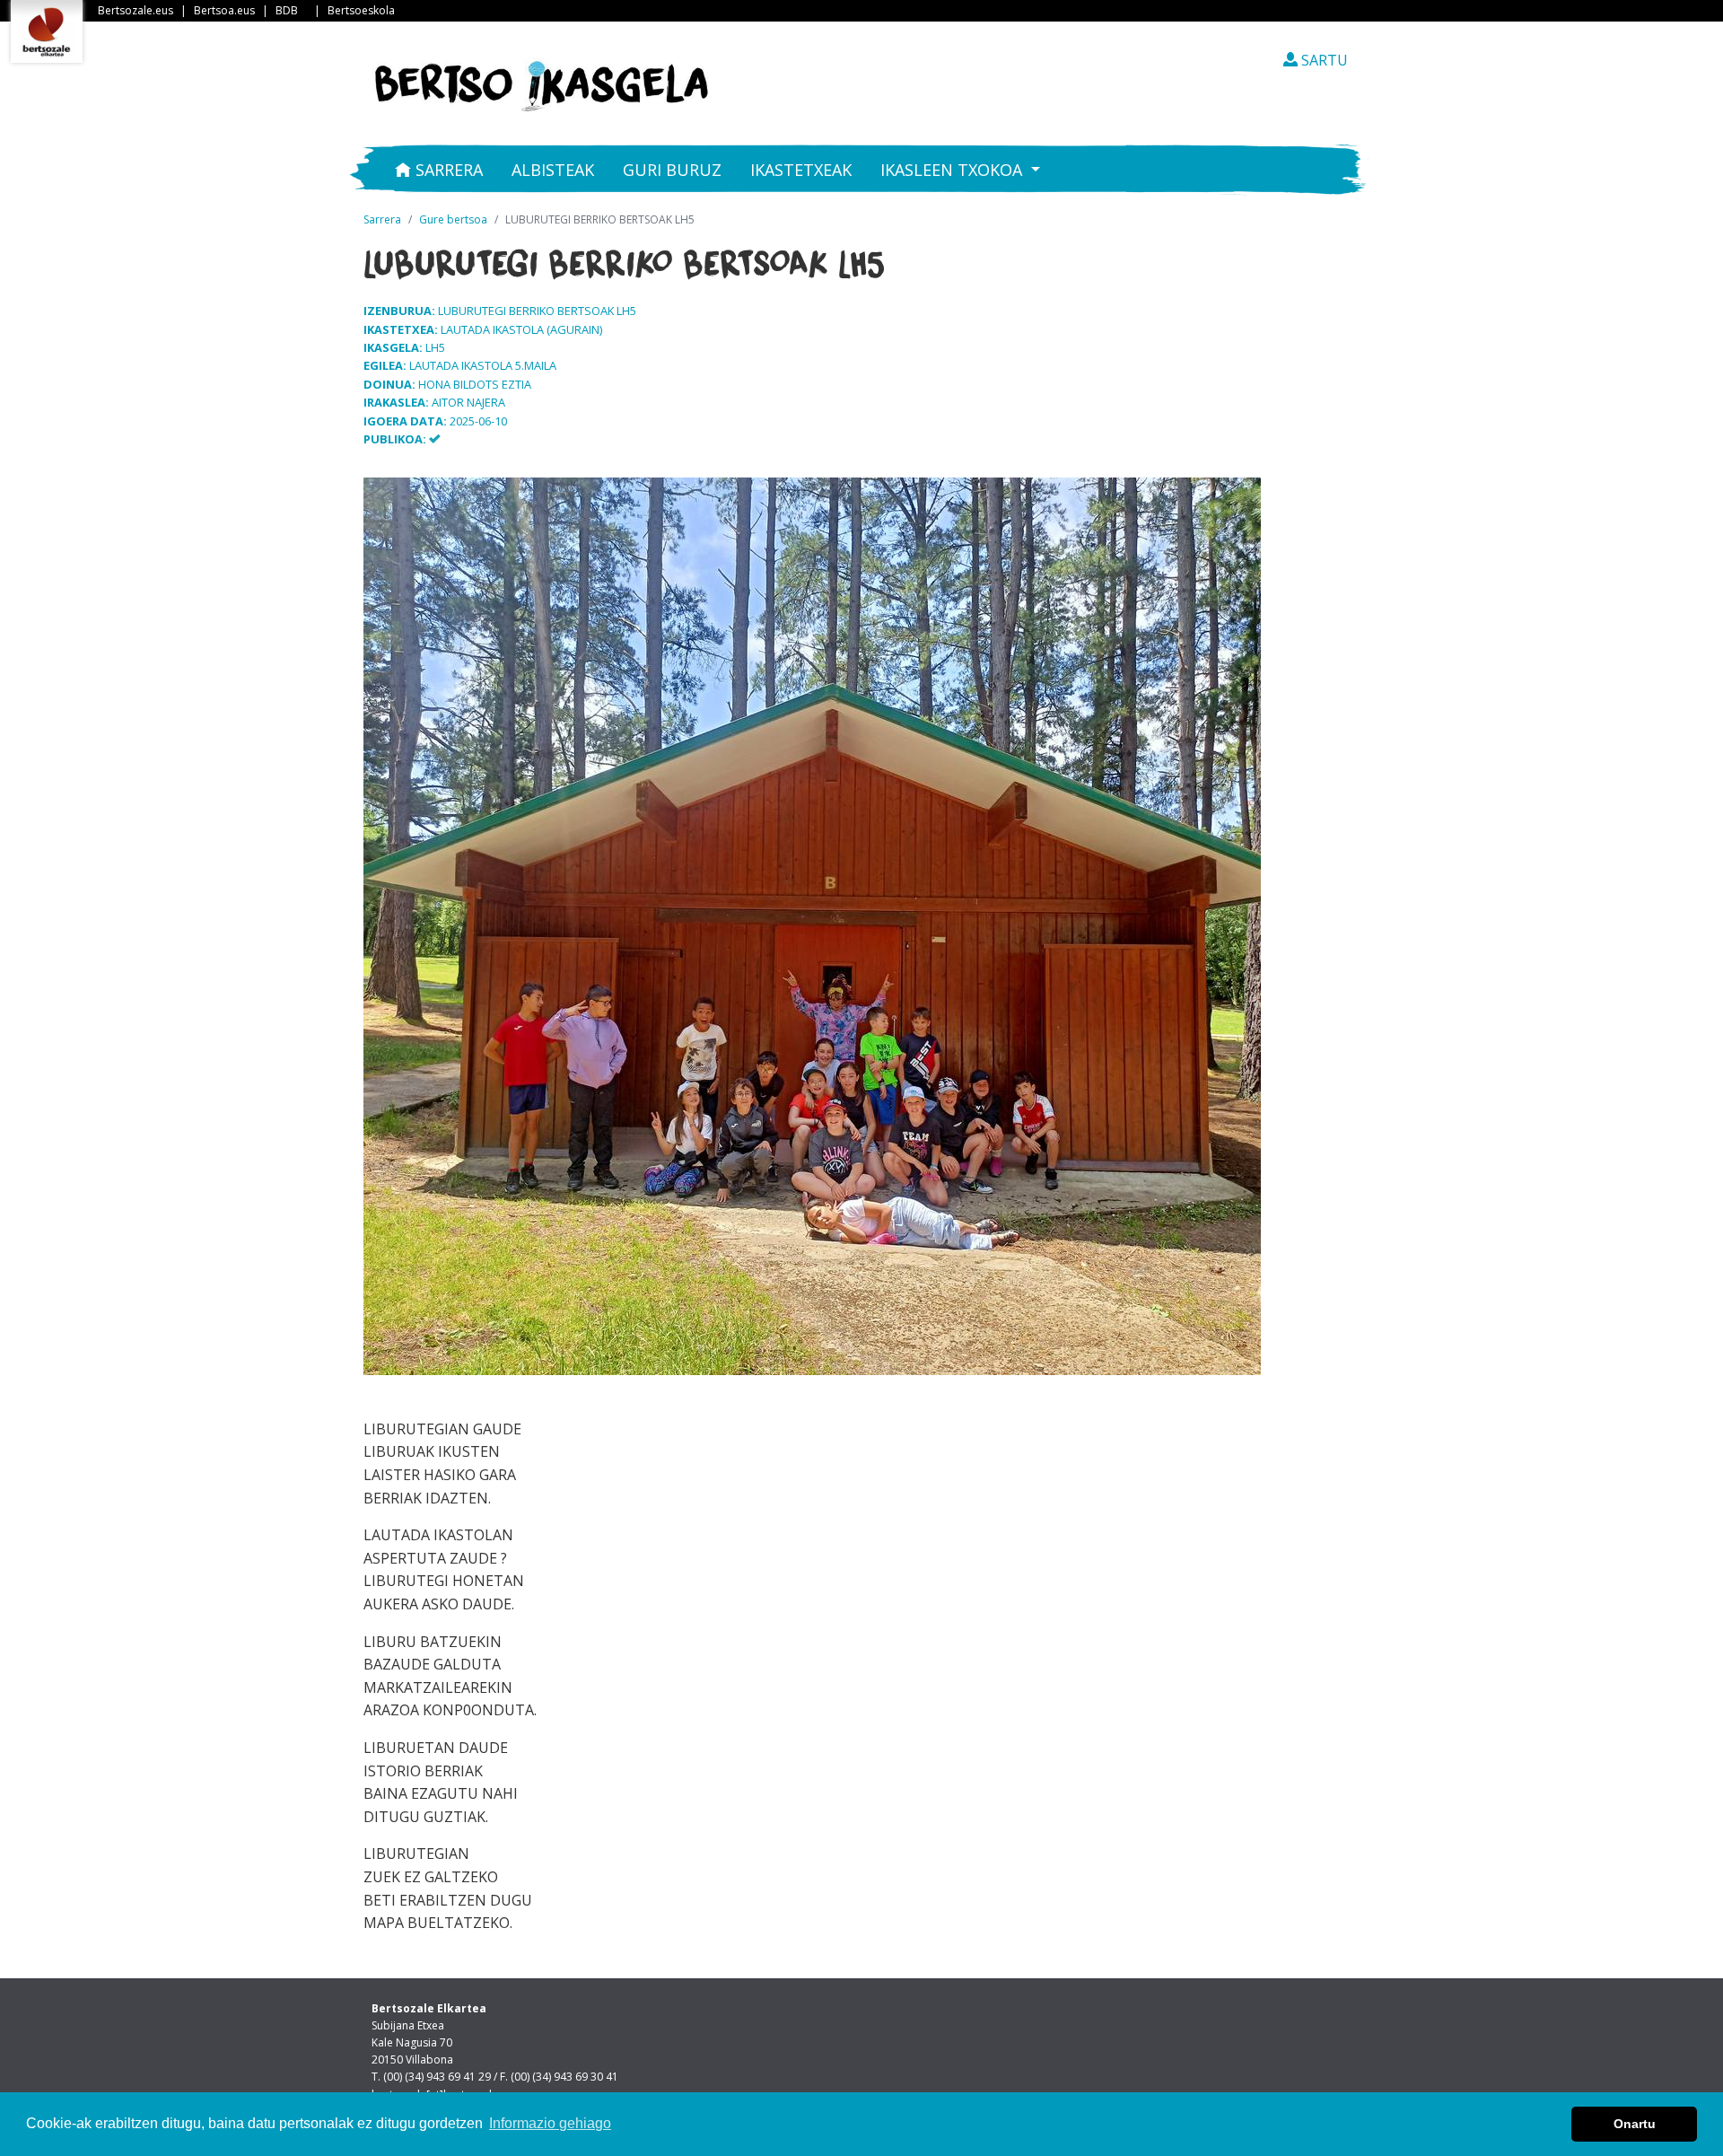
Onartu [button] (1635, 2124)
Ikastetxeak (801, 170)
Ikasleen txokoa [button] (953, 170)
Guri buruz (672, 170)
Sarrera (447, 170)
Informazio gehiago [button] (550, 2123)
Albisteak (553, 170)
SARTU (1323, 60)
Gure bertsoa (453, 219)
